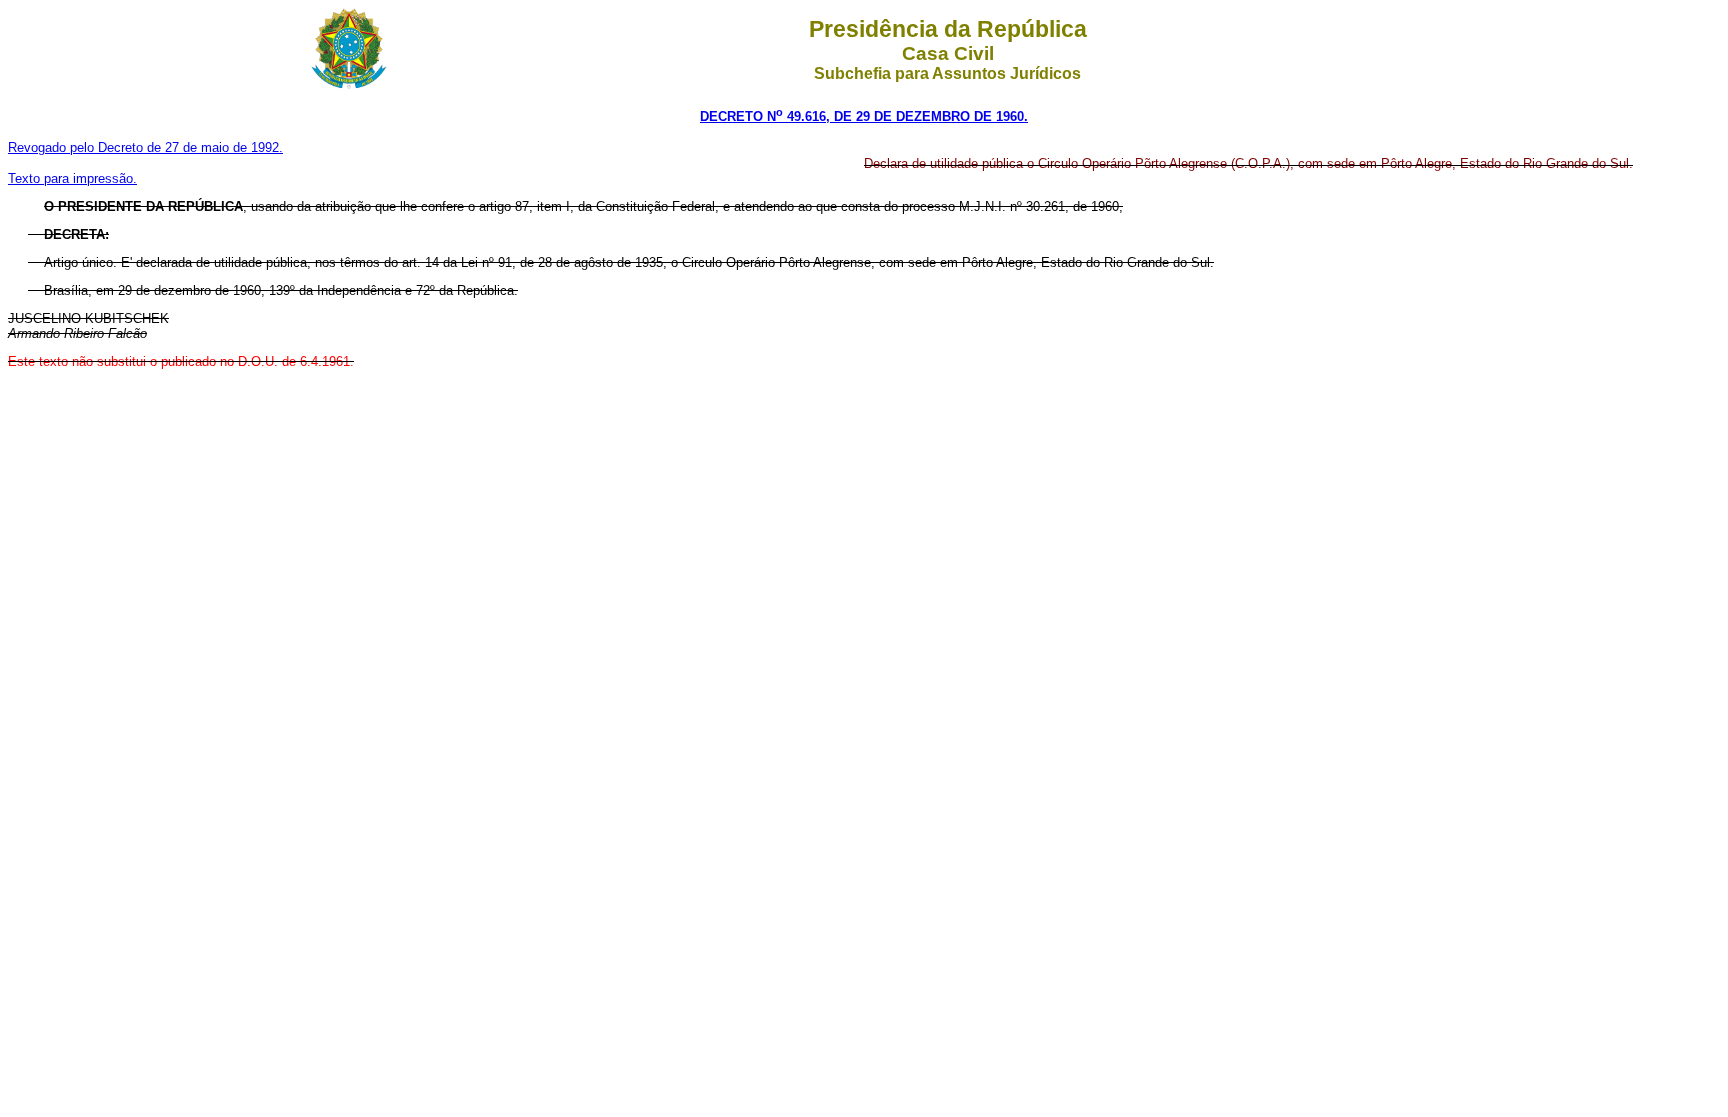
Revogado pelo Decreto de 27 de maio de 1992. (145, 147)
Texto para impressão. (72, 178)
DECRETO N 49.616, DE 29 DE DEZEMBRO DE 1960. (864, 116)
